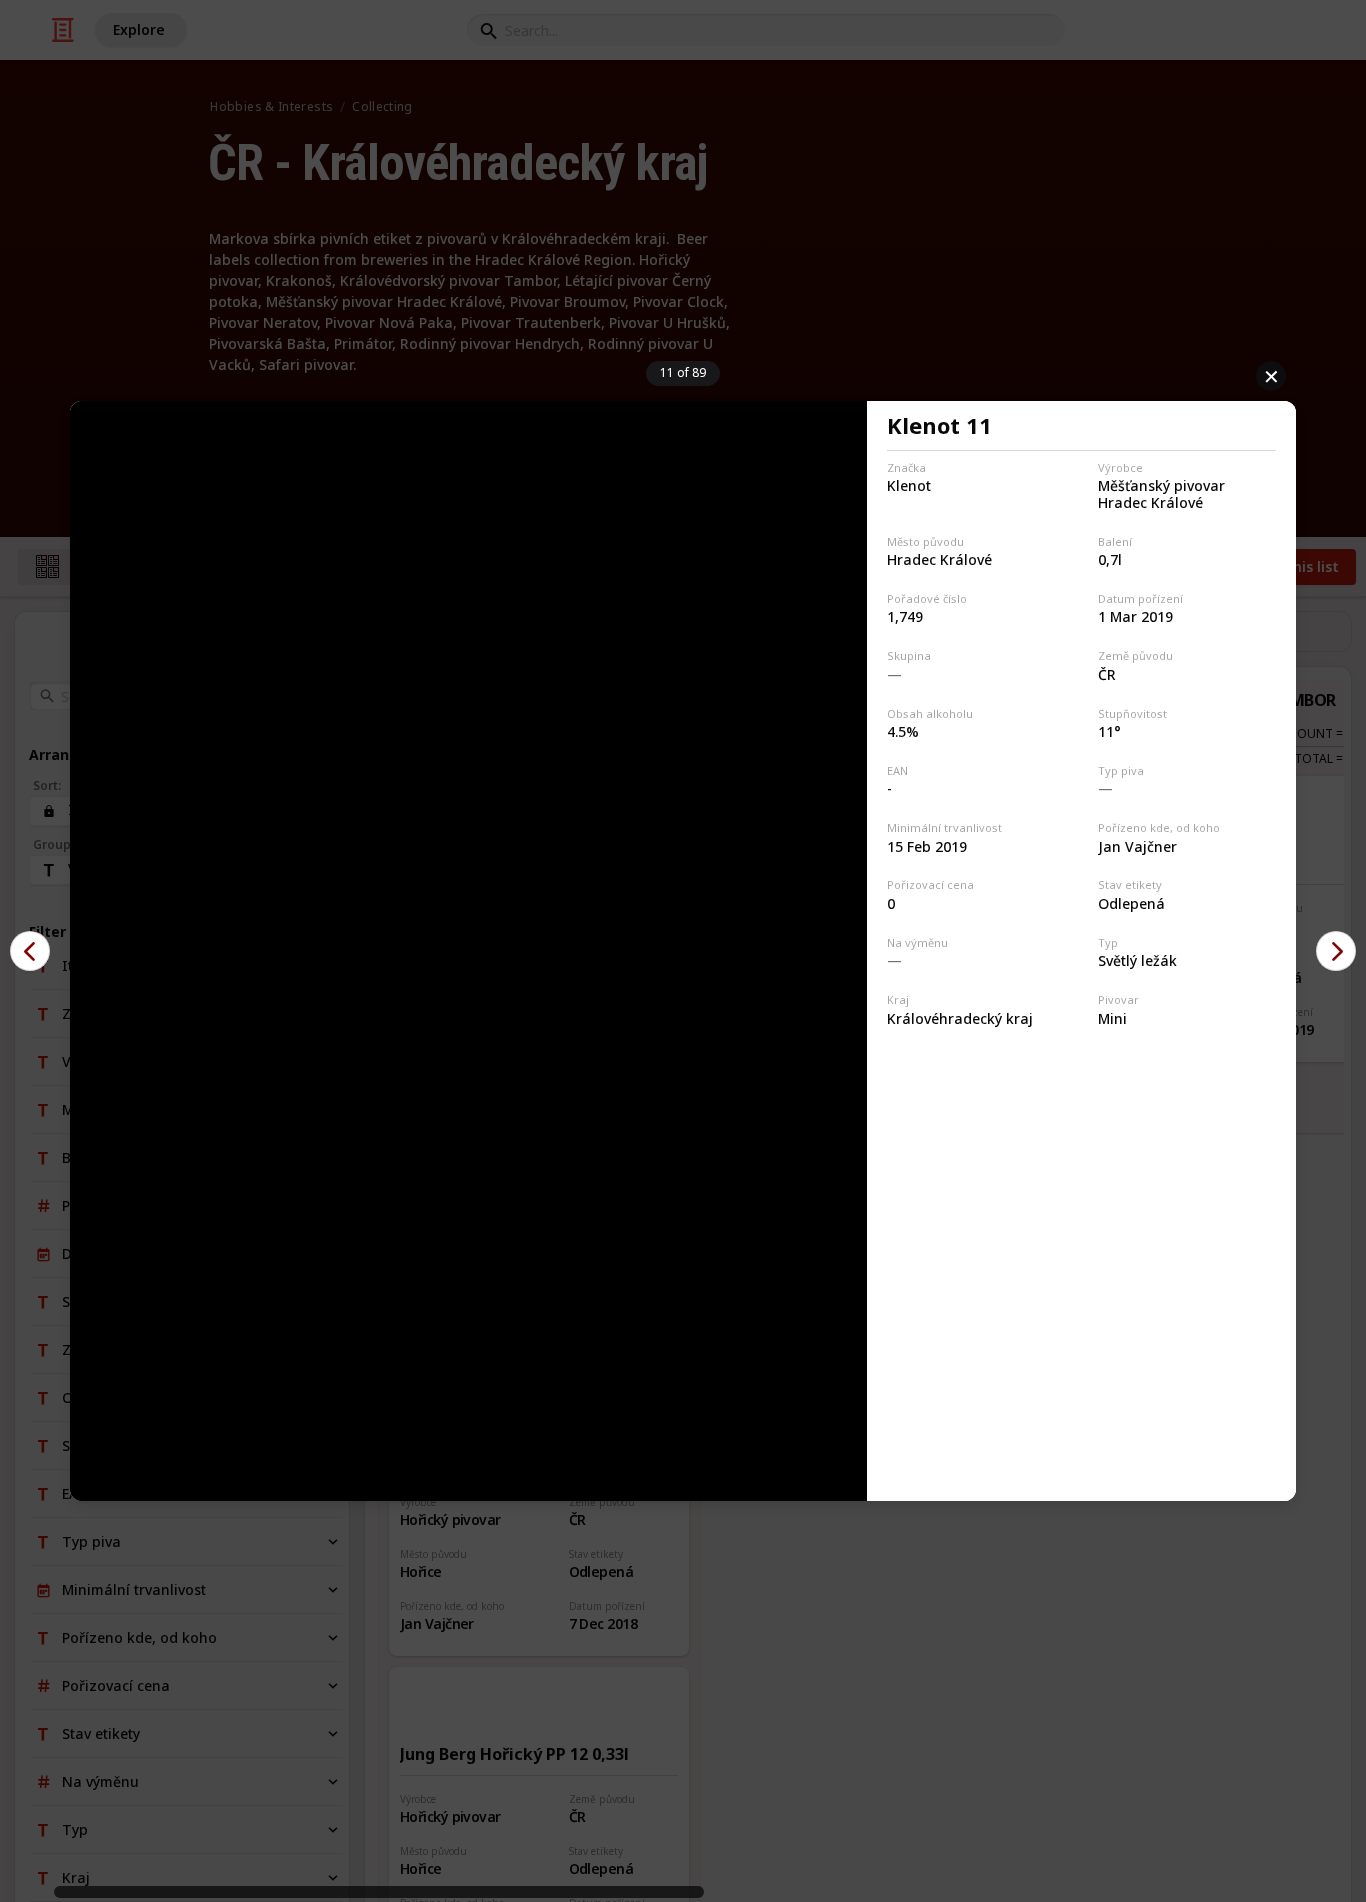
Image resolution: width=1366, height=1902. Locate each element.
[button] (30, 951)
